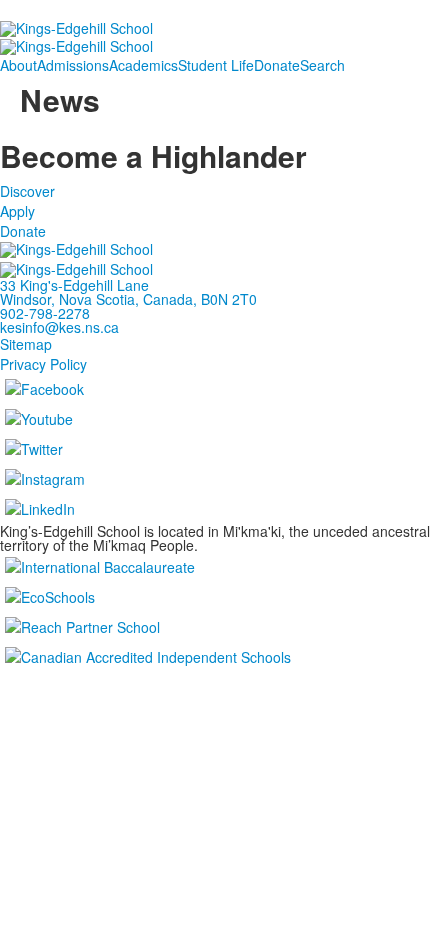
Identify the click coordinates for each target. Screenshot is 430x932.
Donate (277, 65)
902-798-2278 (45, 313)
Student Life (216, 65)
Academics (143, 65)
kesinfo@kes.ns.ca (59, 327)
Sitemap (26, 344)
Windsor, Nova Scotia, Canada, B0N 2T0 (128, 299)
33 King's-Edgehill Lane (74, 285)
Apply (17, 211)
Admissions (73, 65)
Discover (27, 191)
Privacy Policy (43, 364)
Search (322, 65)
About (18, 65)
